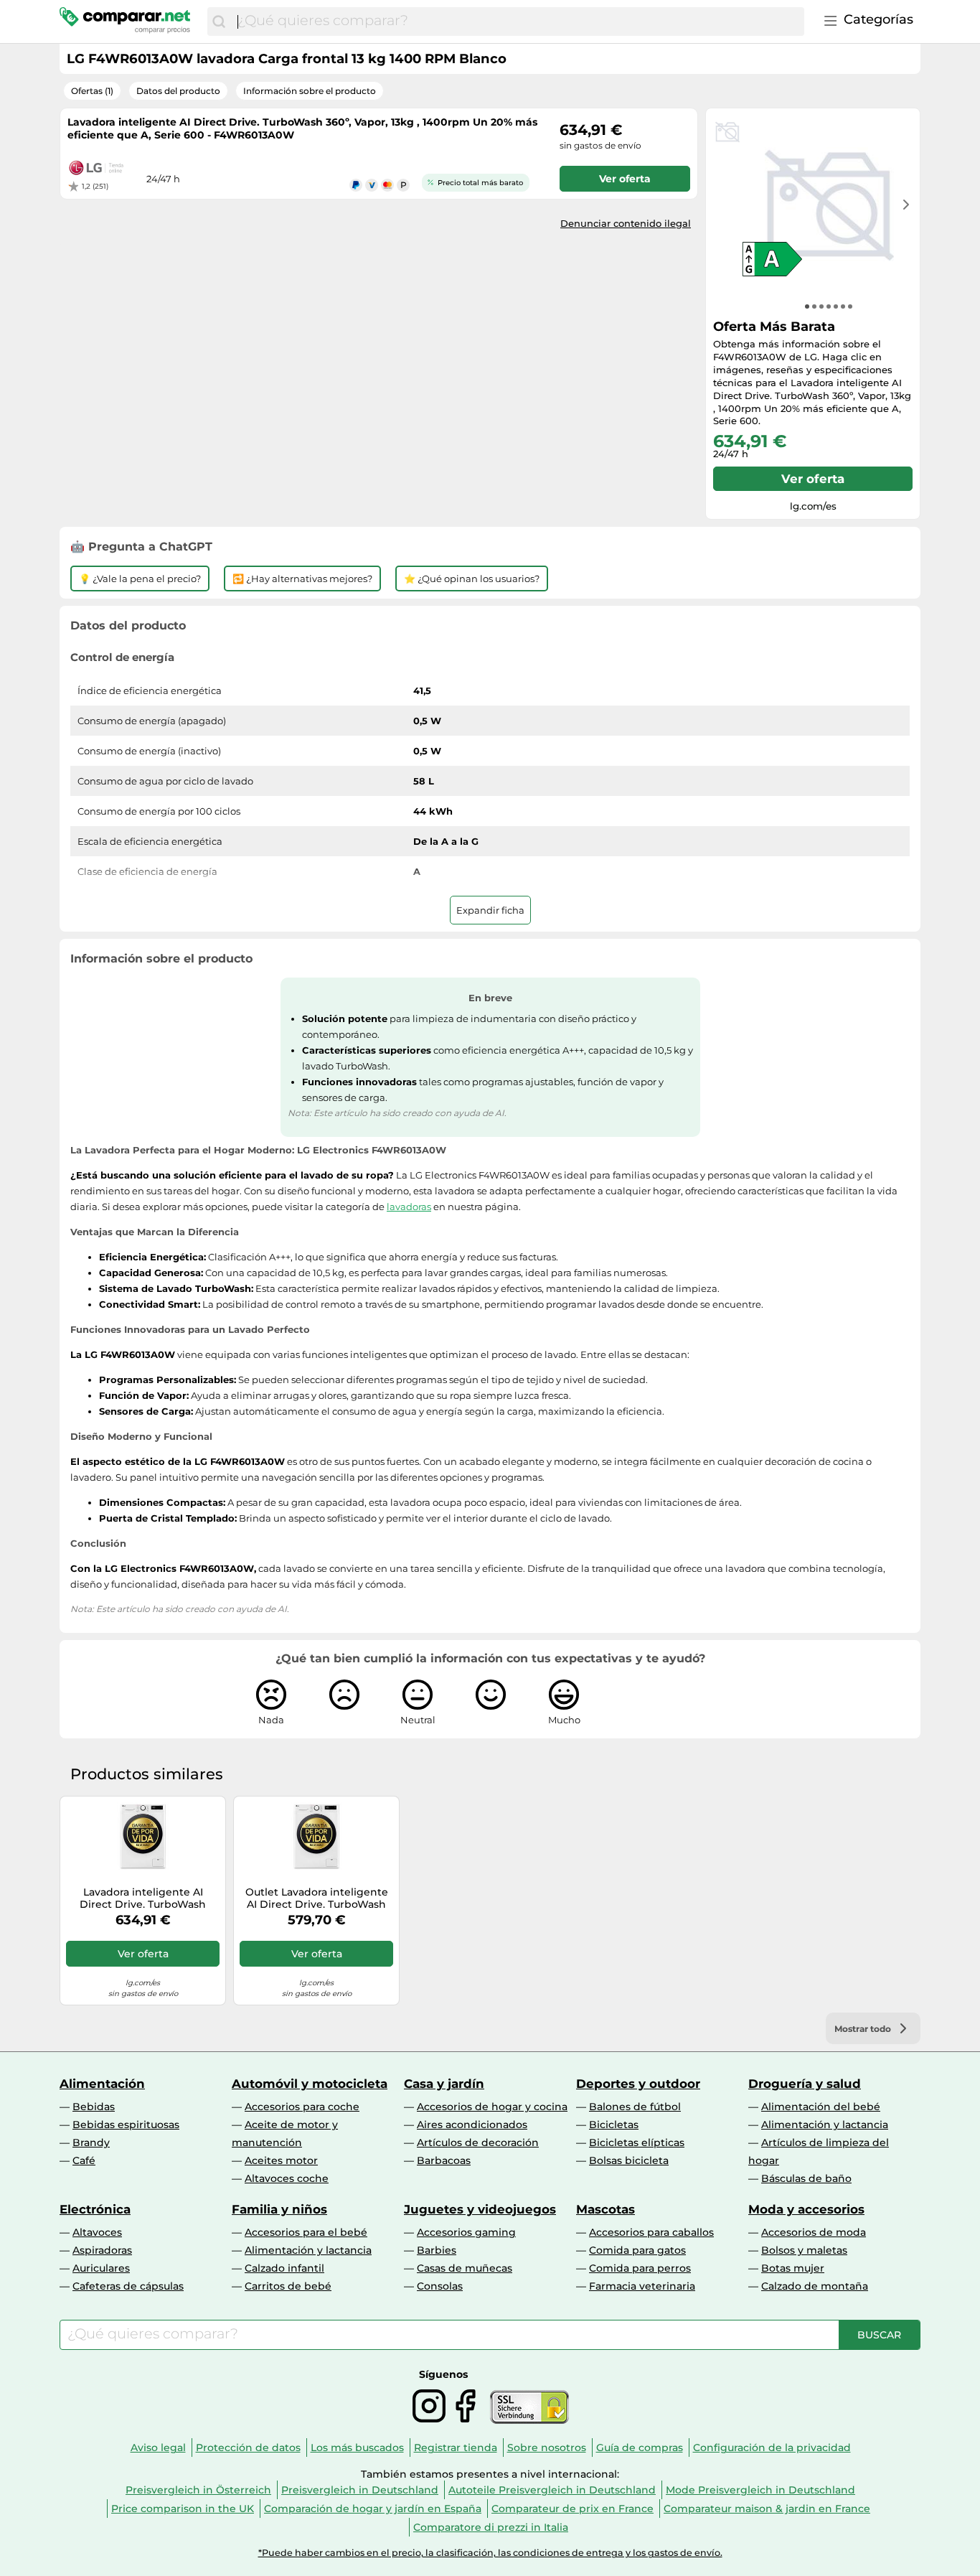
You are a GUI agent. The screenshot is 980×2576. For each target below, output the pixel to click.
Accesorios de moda (814, 2232)
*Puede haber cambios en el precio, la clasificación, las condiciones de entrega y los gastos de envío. (490, 2553)
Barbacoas (444, 2160)
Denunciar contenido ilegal (626, 223)
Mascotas (606, 2209)
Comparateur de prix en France (573, 2509)
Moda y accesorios (806, 2209)
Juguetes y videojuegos (480, 2209)
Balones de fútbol (635, 2107)
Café (84, 2160)
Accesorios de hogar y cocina (492, 2107)
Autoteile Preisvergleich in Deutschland (552, 2490)
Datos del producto (178, 91)
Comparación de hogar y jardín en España (373, 2509)
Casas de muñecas (465, 2268)
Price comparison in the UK (183, 2509)
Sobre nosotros (547, 2448)
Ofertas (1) (92, 91)
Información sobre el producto (310, 91)
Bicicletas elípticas (637, 2142)
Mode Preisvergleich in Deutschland (760, 2490)
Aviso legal (158, 2448)
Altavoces (97, 2232)
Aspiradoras (102, 2250)
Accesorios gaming (466, 2232)
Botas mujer (793, 2268)
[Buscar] (219, 22)
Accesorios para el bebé (306, 2232)
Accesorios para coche (302, 2107)
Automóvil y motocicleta (310, 2084)
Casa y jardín (444, 2084)
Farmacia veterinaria (642, 2286)
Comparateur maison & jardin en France (767, 2509)
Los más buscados (357, 2448)
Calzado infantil (284, 2268)
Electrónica (95, 2209)
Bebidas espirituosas (126, 2125)
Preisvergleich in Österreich (198, 2490)
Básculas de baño (806, 2178)
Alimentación (102, 2084)
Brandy (91, 2142)
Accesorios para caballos (651, 2232)
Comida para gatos (637, 2250)
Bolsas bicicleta (629, 2160)
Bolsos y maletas (804, 2250)
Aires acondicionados (472, 2125)
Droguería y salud (805, 2084)
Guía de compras (640, 2448)
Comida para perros (640, 2268)
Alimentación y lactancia (825, 2125)
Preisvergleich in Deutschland (360, 2490)
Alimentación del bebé (821, 2107)
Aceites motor (281, 2160)
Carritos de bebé (288, 2286)
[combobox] (517, 22)
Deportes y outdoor (638, 2084)
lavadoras (409, 1207)
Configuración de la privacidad (772, 2448)
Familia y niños (279, 2209)
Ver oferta (813, 479)
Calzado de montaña (815, 2286)
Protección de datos (248, 2448)
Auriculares (101, 2268)
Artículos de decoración (478, 2142)
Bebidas (94, 2107)
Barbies (437, 2250)
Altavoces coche (287, 2178)
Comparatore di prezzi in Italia (491, 2527)
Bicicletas (614, 2125)
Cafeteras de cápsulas (128, 2286)
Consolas (440, 2286)
